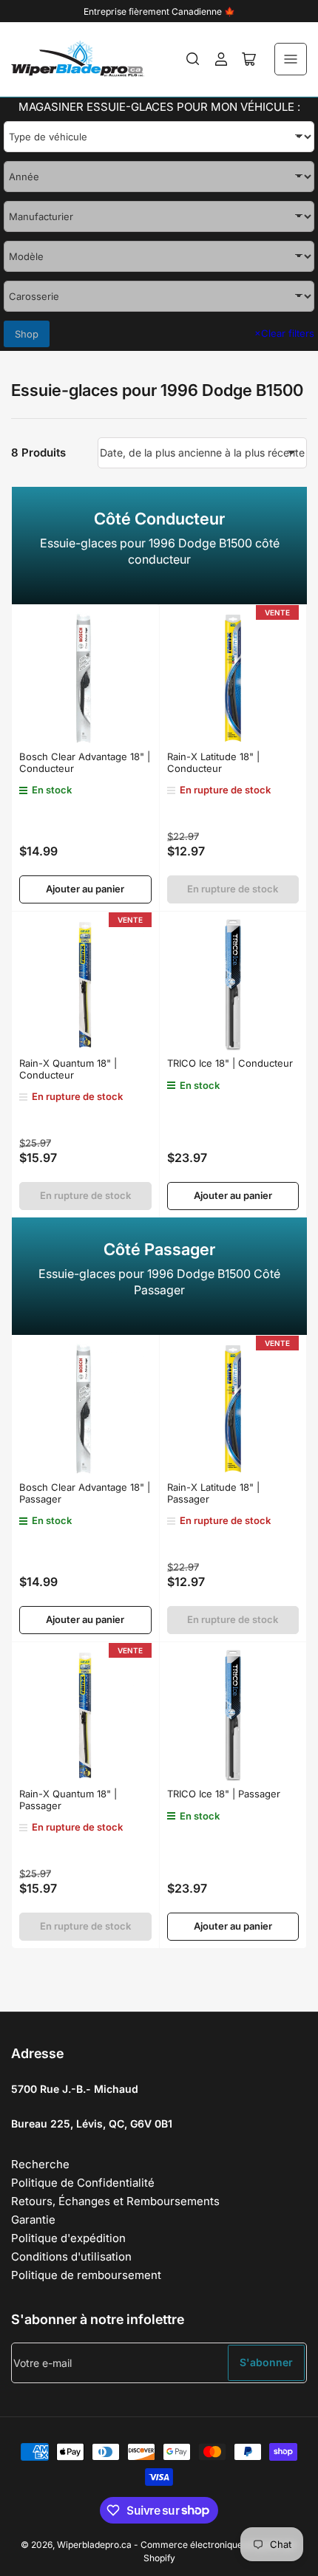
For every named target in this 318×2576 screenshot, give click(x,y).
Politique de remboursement (86, 2275)
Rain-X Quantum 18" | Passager (68, 1800)
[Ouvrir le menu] (291, 59)
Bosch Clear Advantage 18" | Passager (85, 1493)
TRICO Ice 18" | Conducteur (230, 1063)
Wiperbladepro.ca (94, 2545)
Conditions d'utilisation (71, 2256)
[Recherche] (193, 59)
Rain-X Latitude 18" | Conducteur (213, 762)
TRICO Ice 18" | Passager (224, 1794)
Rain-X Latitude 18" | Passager (213, 1493)
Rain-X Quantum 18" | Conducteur (68, 1069)
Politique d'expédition (68, 2238)
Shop (27, 334)
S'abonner (266, 2362)
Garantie (33, 2220)
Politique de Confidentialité (83, 2183)
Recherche (40, 2164)
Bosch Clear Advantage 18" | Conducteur (85, 762)
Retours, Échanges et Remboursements (115, 2201)
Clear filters (284, 333)
